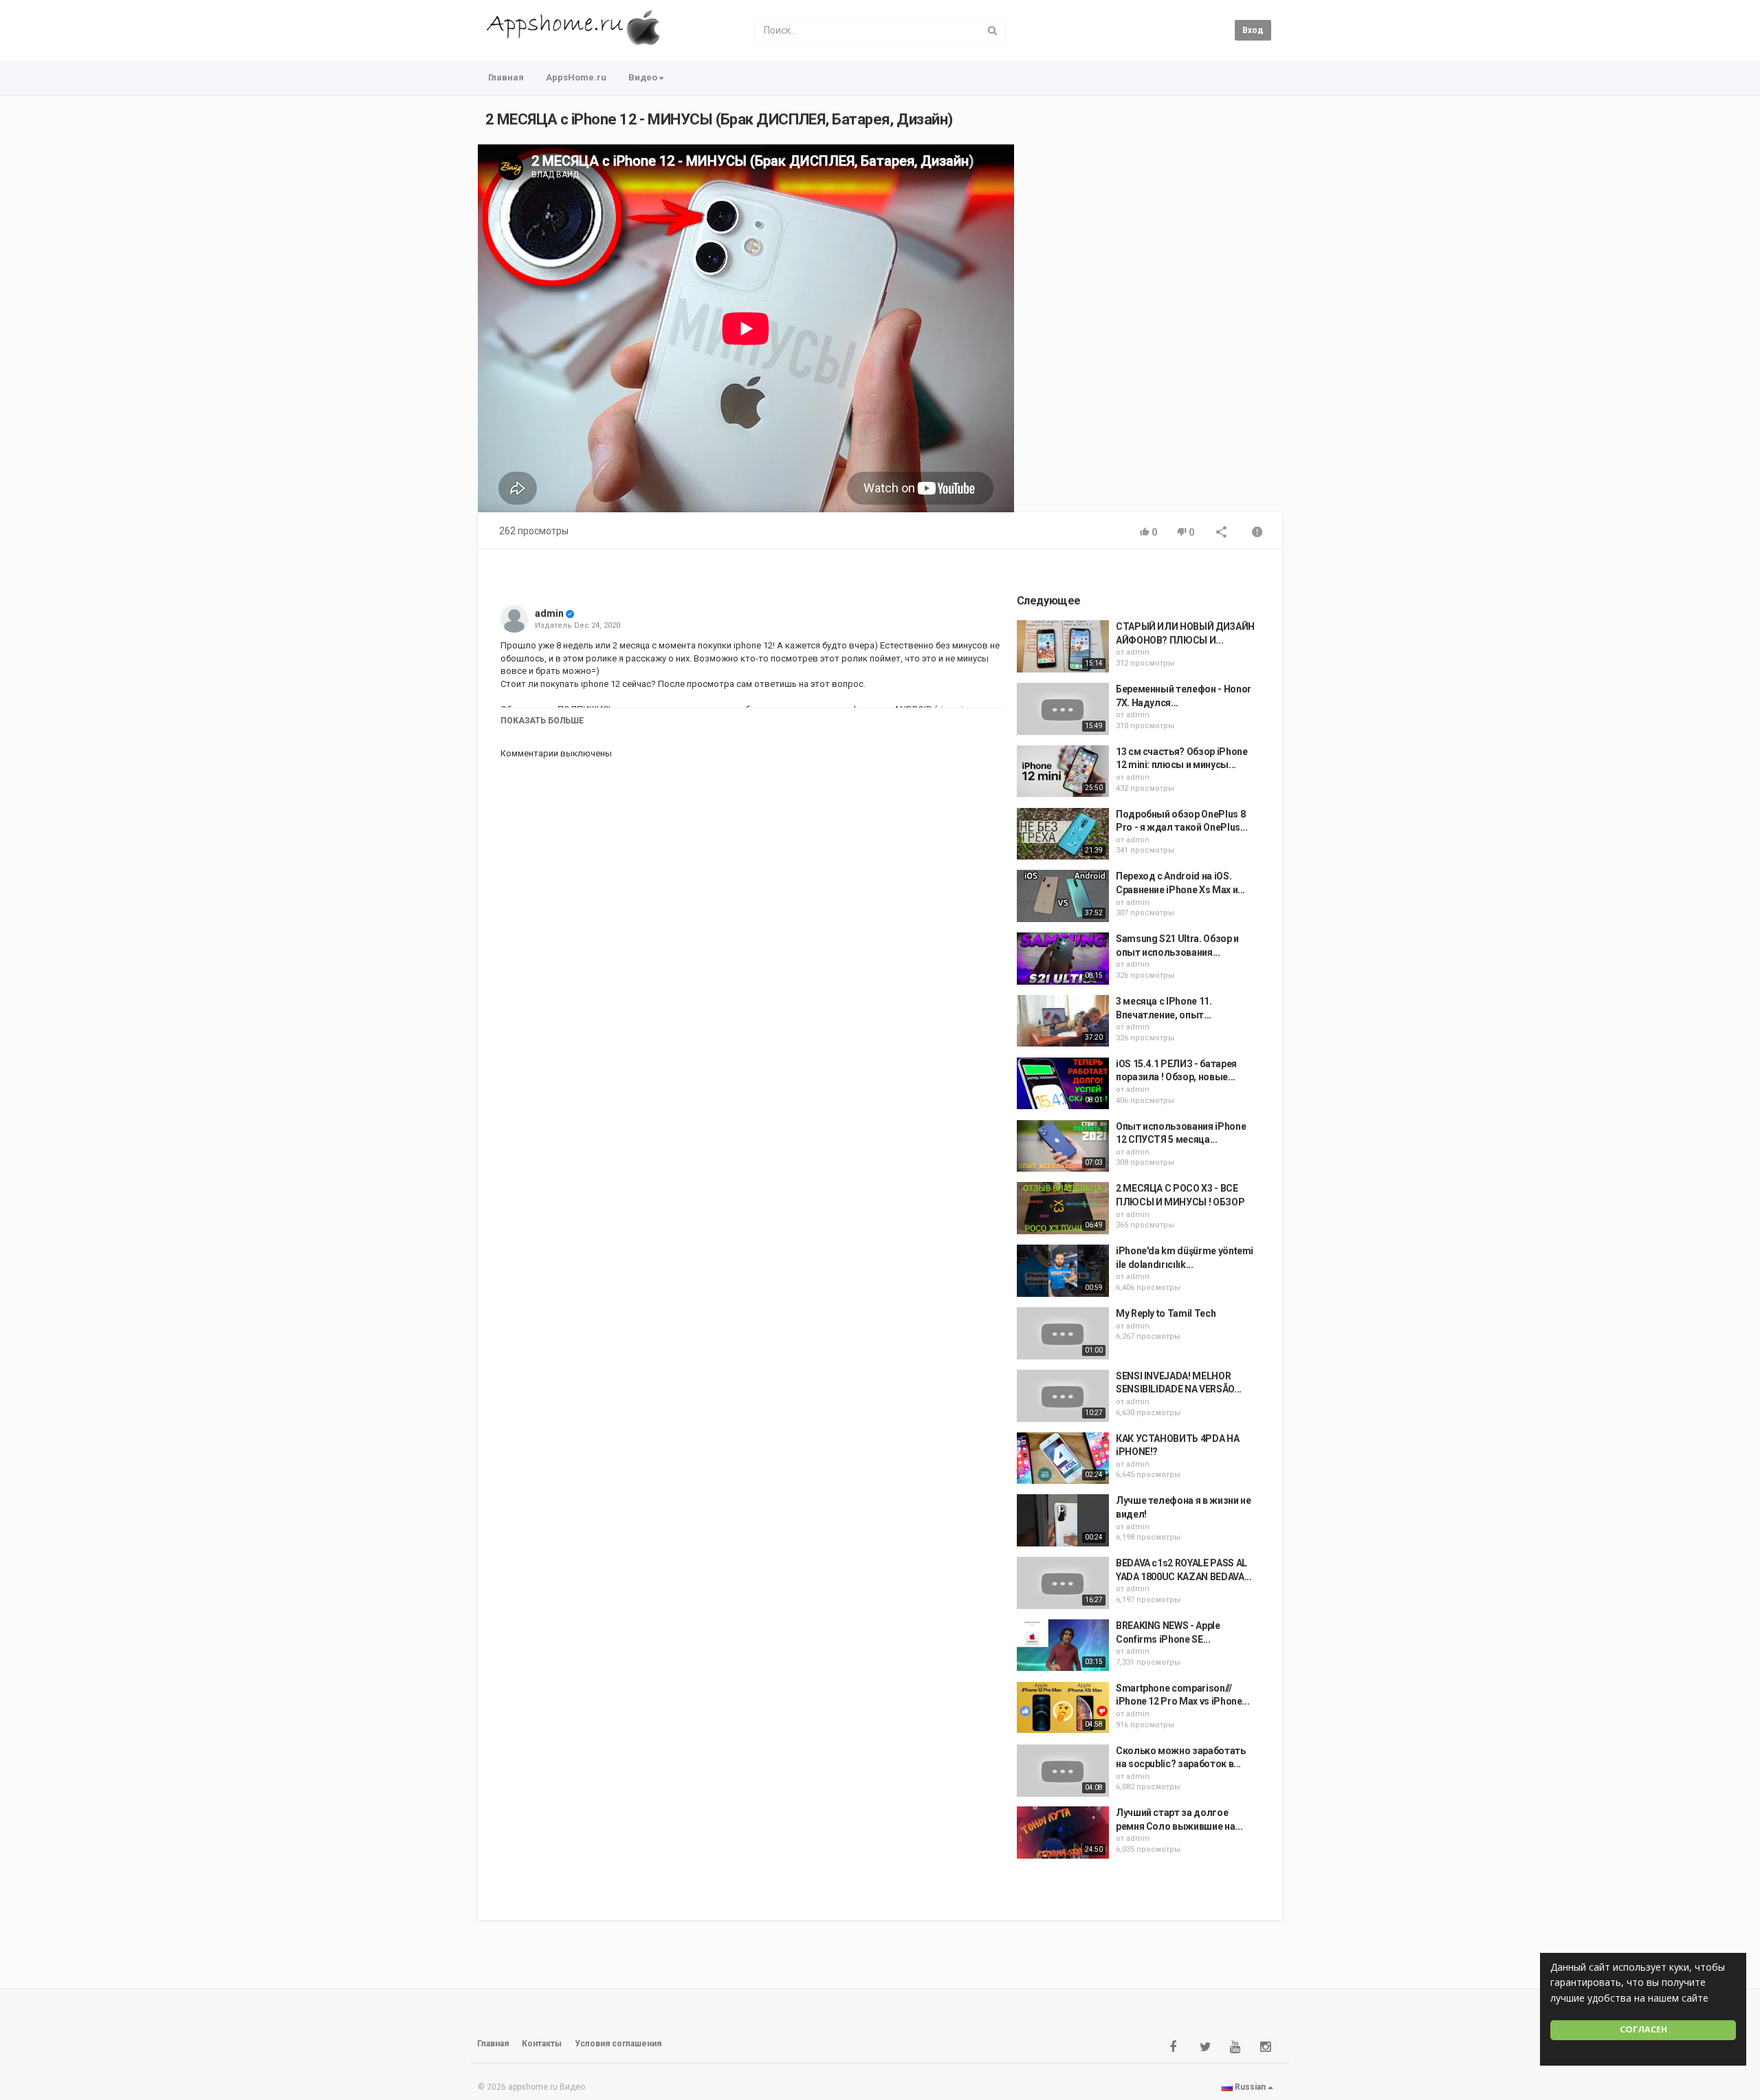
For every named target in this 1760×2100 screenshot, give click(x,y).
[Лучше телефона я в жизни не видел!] (1063, 1520)
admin (549, 613)
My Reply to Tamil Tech (1166, 1313)
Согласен (1643, 2030)
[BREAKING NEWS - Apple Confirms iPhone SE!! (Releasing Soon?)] (1063, 1645)
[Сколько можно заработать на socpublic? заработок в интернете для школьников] (1063, 1771)
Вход (1253, 30)
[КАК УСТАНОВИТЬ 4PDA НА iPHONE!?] (1063, 1458)
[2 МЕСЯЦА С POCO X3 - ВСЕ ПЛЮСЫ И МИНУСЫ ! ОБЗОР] (1063, 1208)
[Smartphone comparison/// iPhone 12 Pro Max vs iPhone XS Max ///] (1063, 1708)
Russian (1250, 2087)
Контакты (542, 2044)
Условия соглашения (618, 2044)
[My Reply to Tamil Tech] (1063, 1333)
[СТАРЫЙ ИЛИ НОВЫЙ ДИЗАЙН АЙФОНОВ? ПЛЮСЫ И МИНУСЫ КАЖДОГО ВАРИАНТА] (1063, 646)
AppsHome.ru (576, 77)
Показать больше (542, 721)
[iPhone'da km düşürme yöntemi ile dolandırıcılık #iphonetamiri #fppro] (1063, 1271)
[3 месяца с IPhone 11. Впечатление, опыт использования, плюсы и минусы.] (1063, 1021)
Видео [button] (643, 77)
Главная (506, 77)
